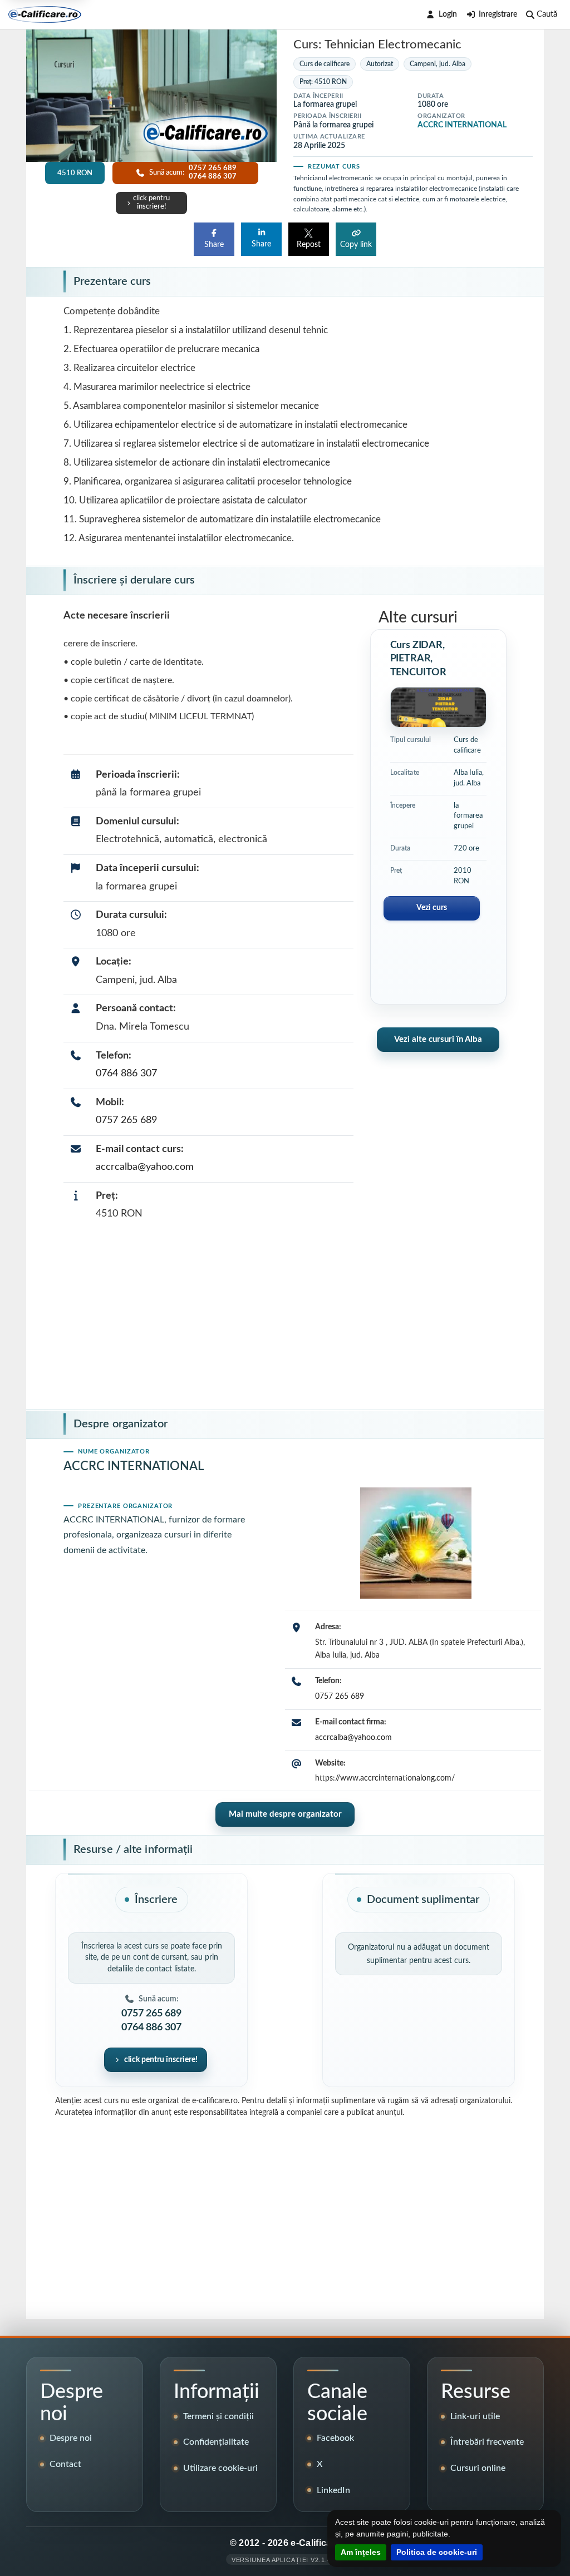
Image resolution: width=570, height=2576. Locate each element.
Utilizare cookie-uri (220, 2468)
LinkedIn (333, 2490)
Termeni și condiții (218, 2416)
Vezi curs (432, 908)
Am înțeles (361, 2552)
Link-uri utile (475, 2416)
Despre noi (71, 2438)
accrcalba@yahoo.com (145, 1167)
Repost (309, 245)
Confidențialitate (216, 2442)
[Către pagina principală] (45, 14)
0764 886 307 (126, 1074)
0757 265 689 (126, 1120)
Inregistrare (498, 14)
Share (214, 245)
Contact (65, 2464)
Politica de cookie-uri (437, 2552)
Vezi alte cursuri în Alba (438, 1039)
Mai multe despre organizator (285, 1814)
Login (448, 14)
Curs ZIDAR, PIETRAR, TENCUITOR (418, 659)
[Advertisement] (285, 1318)
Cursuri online (478, 2468)
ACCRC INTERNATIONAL (462, 125)
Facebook (335, 2438)
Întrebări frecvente (487, 2442)
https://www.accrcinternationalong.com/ (385, 1778)
